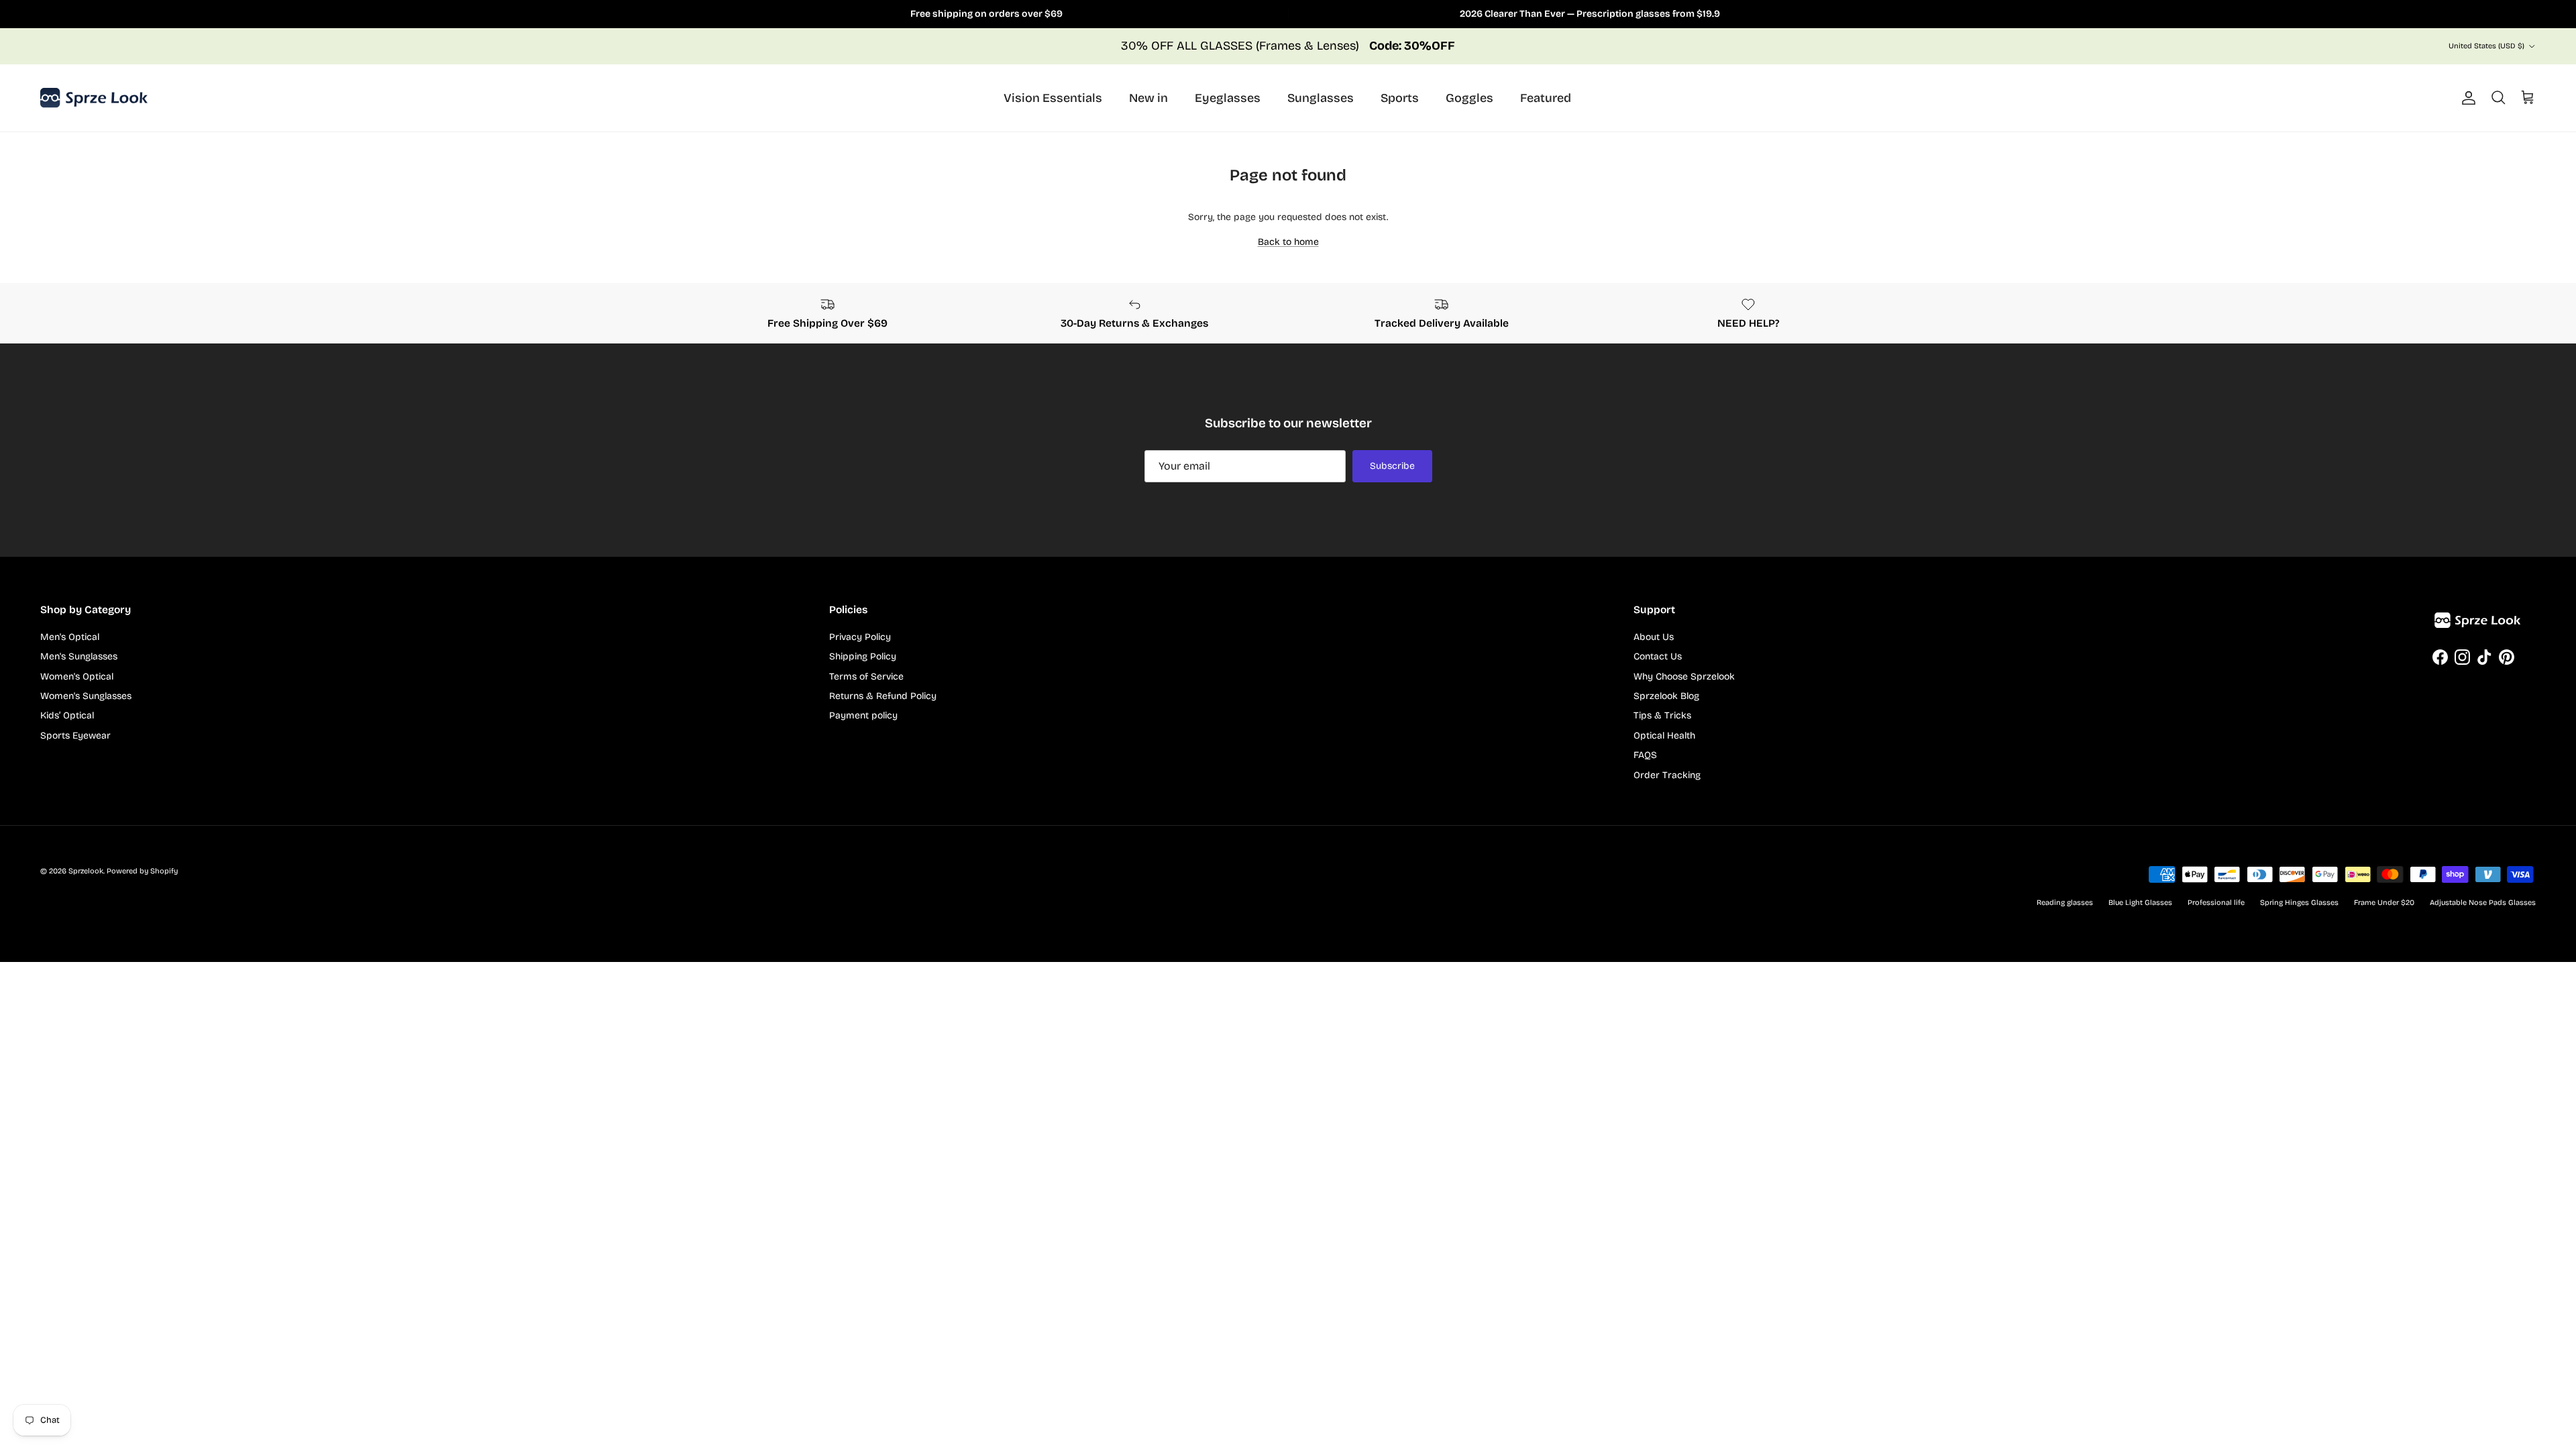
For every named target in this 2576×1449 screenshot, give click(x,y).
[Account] (2466, 98)
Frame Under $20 (2384, 903)
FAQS (1645, 755)
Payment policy (863, 715)
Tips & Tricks (1662, 715)
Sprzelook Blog (1666, 696)
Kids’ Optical (67, 715)
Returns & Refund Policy (883, 696)
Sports (1400, 98)
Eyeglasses (1228, 98)
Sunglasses (1321, 98)
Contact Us (1658, 656)
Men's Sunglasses (79, 656)
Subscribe (1392, 466)
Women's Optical (77, 677)
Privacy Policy (860, 637)
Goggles (1469, 98)
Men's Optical (70, 637)
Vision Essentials (1053, 98)
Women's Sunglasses (86, 696)
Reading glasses (2065, 903)
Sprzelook (86, 871)
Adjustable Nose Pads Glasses (2483, 903)
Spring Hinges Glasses (2299, 903)
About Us (1654, 637)
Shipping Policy (863, 656)
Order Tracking (1667, 775)
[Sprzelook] (94, 98)
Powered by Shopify (142, 871)
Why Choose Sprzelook (1684, 677)
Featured (1546, 98)
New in (1148, 98)
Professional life (2216, 903)
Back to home (1288, 242)
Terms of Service (866, 677)
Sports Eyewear (75, 736)
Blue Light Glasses (2140, 903)
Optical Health (1664, 736)
